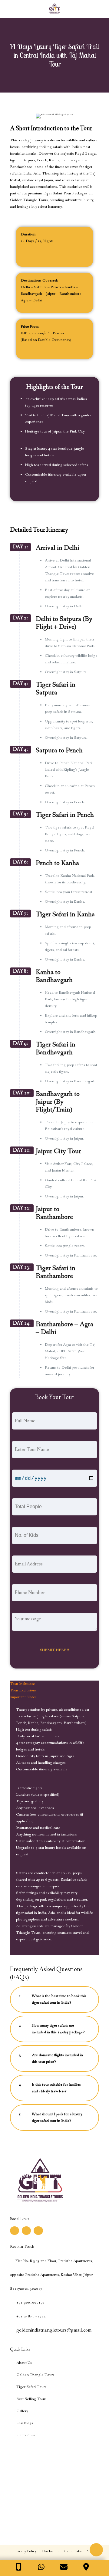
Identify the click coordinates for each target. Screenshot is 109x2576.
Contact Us (26, 2435)
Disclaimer (50, 2551)
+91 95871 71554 (31, 2316)
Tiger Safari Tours (31, 2387)
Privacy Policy (25, 2551)
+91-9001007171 (30, 2302)
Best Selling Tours (31, 2399)
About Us (24, 2363)
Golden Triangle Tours (35, 2375)
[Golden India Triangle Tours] (54, 9)
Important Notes (23, 1697)
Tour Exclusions (23, 1690)
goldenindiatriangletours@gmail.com (53, 2330)
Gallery (22, 2411)
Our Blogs (25, 2423)
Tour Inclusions (23, 1684)
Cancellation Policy (79, 2551)
